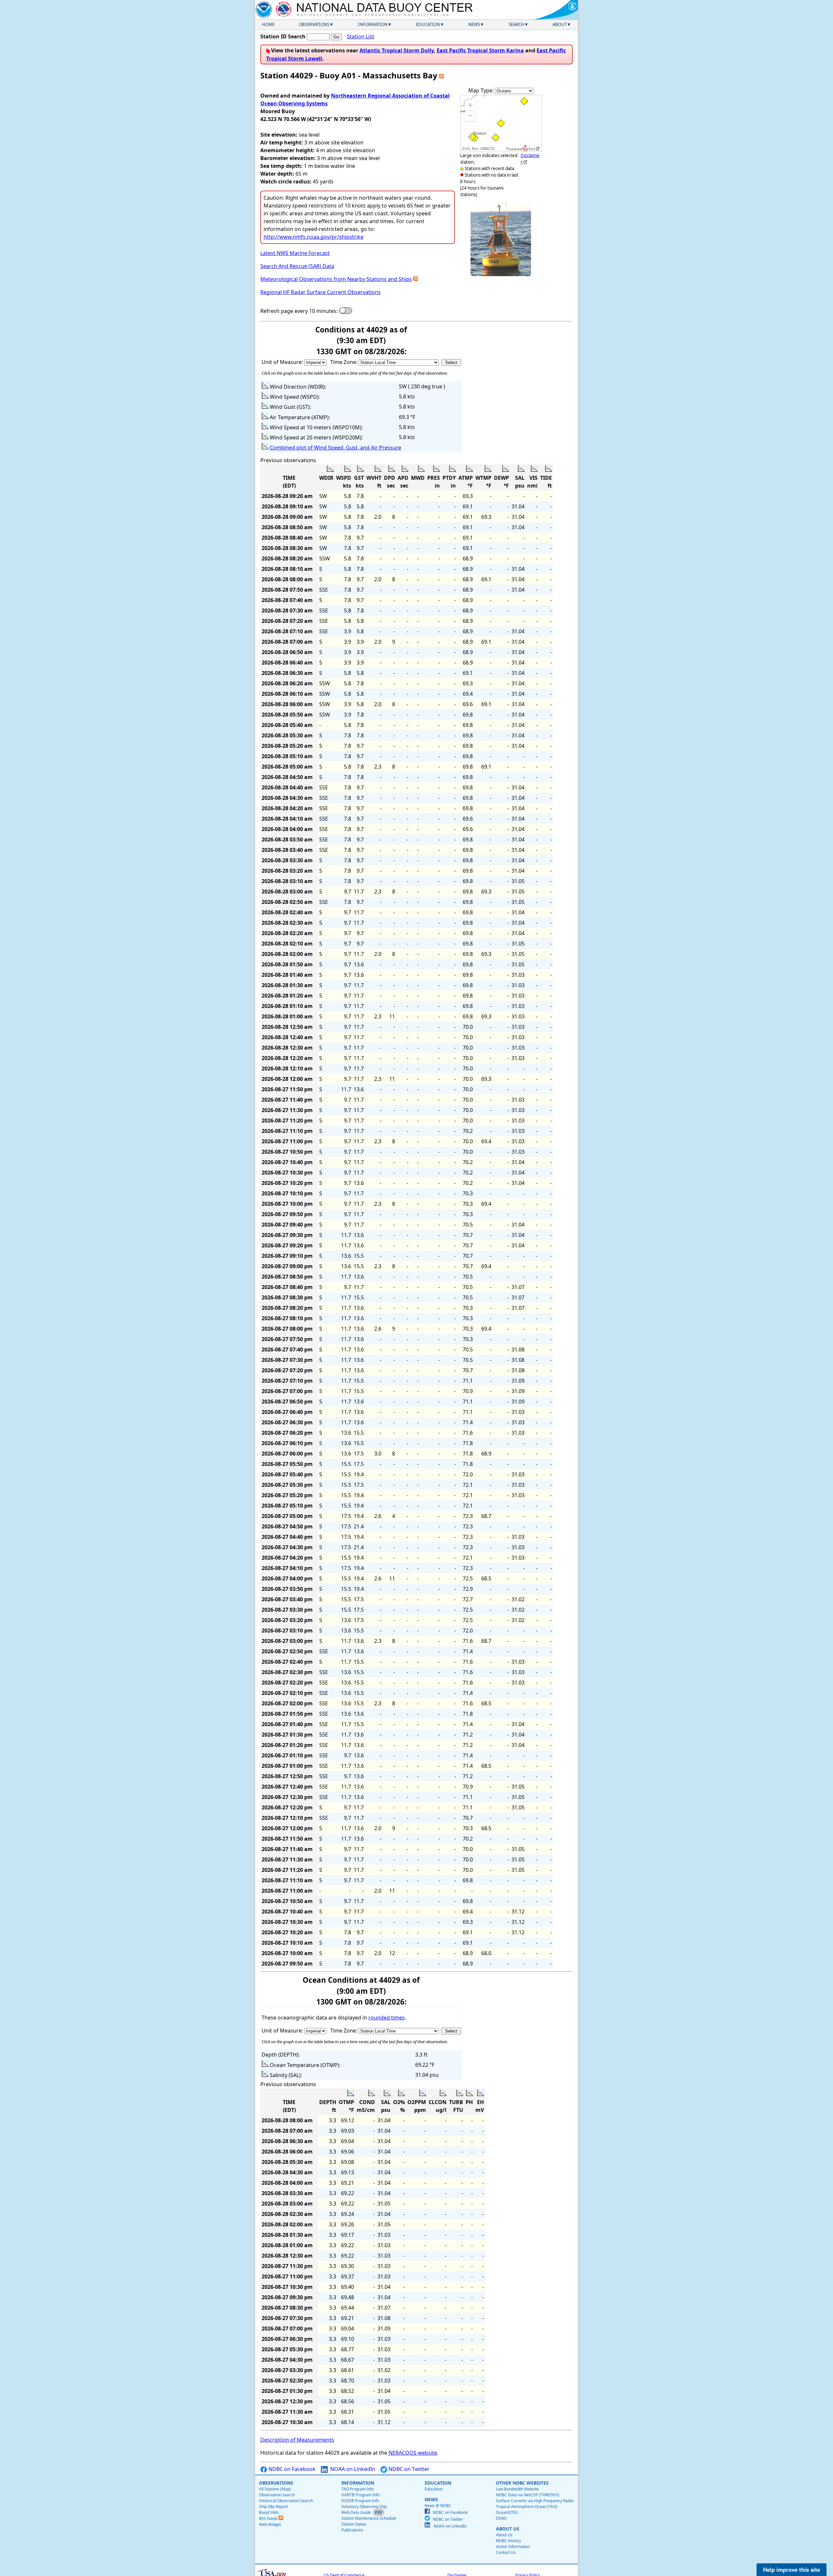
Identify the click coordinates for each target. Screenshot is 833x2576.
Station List (361, 36)
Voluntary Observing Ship (364, 2507)
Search (516, 24)
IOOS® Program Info (360, 2501)
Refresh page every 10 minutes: (299, 311)
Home (268, 24)
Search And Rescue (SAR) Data (297, 266)
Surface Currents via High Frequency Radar (535, 2501)
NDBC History (508, 2541)
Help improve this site (792, 2569)
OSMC (502, 2518)
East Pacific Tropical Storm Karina (480, 50)
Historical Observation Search (286, 2501)
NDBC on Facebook (291, 2469)
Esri (532, 149)
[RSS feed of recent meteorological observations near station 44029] (416, 279)
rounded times (387, 2018)
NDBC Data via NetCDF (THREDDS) (528, 2495)
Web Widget (270, 2524)
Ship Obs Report (273, 2507)
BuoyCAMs (269, 2512)
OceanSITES (507, 2512)
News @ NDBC (438, 2506)
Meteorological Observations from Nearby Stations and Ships (336, 279)
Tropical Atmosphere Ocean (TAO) (527, 2507)
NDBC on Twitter (408, 2469)
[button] (471, 105)
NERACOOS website (413, 2453)
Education (428, 24)
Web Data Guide (356, 2512)
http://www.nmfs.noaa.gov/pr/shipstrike (314, 237)
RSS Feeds (269, 2519)
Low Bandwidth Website (517, 2489)
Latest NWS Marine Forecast (295, 253)
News (474, 24)
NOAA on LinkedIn (352, 2469)
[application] (501, 123)
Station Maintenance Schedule (369, 2518)
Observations (314, 24)
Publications (352, 2530)
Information (373, 24)
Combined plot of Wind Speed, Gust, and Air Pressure (335, 448)
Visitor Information (513, 2547)
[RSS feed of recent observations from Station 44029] (442, 75)
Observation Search (277, 2495)
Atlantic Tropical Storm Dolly (397, 50)
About (560, 24)
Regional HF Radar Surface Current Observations (321, 292)
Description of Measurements (297, 2440)
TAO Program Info (358, 2489)
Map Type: (482, 90)
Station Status (354, 2524)
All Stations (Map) (275, 2489)
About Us (504, 2535)
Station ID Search (283, 36)
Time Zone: (344, 362)
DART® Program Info (361, 2495)
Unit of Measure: (283, 362)
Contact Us (506, 2552)
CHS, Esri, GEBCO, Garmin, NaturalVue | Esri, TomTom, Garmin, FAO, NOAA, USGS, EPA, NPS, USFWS (483, 149)
